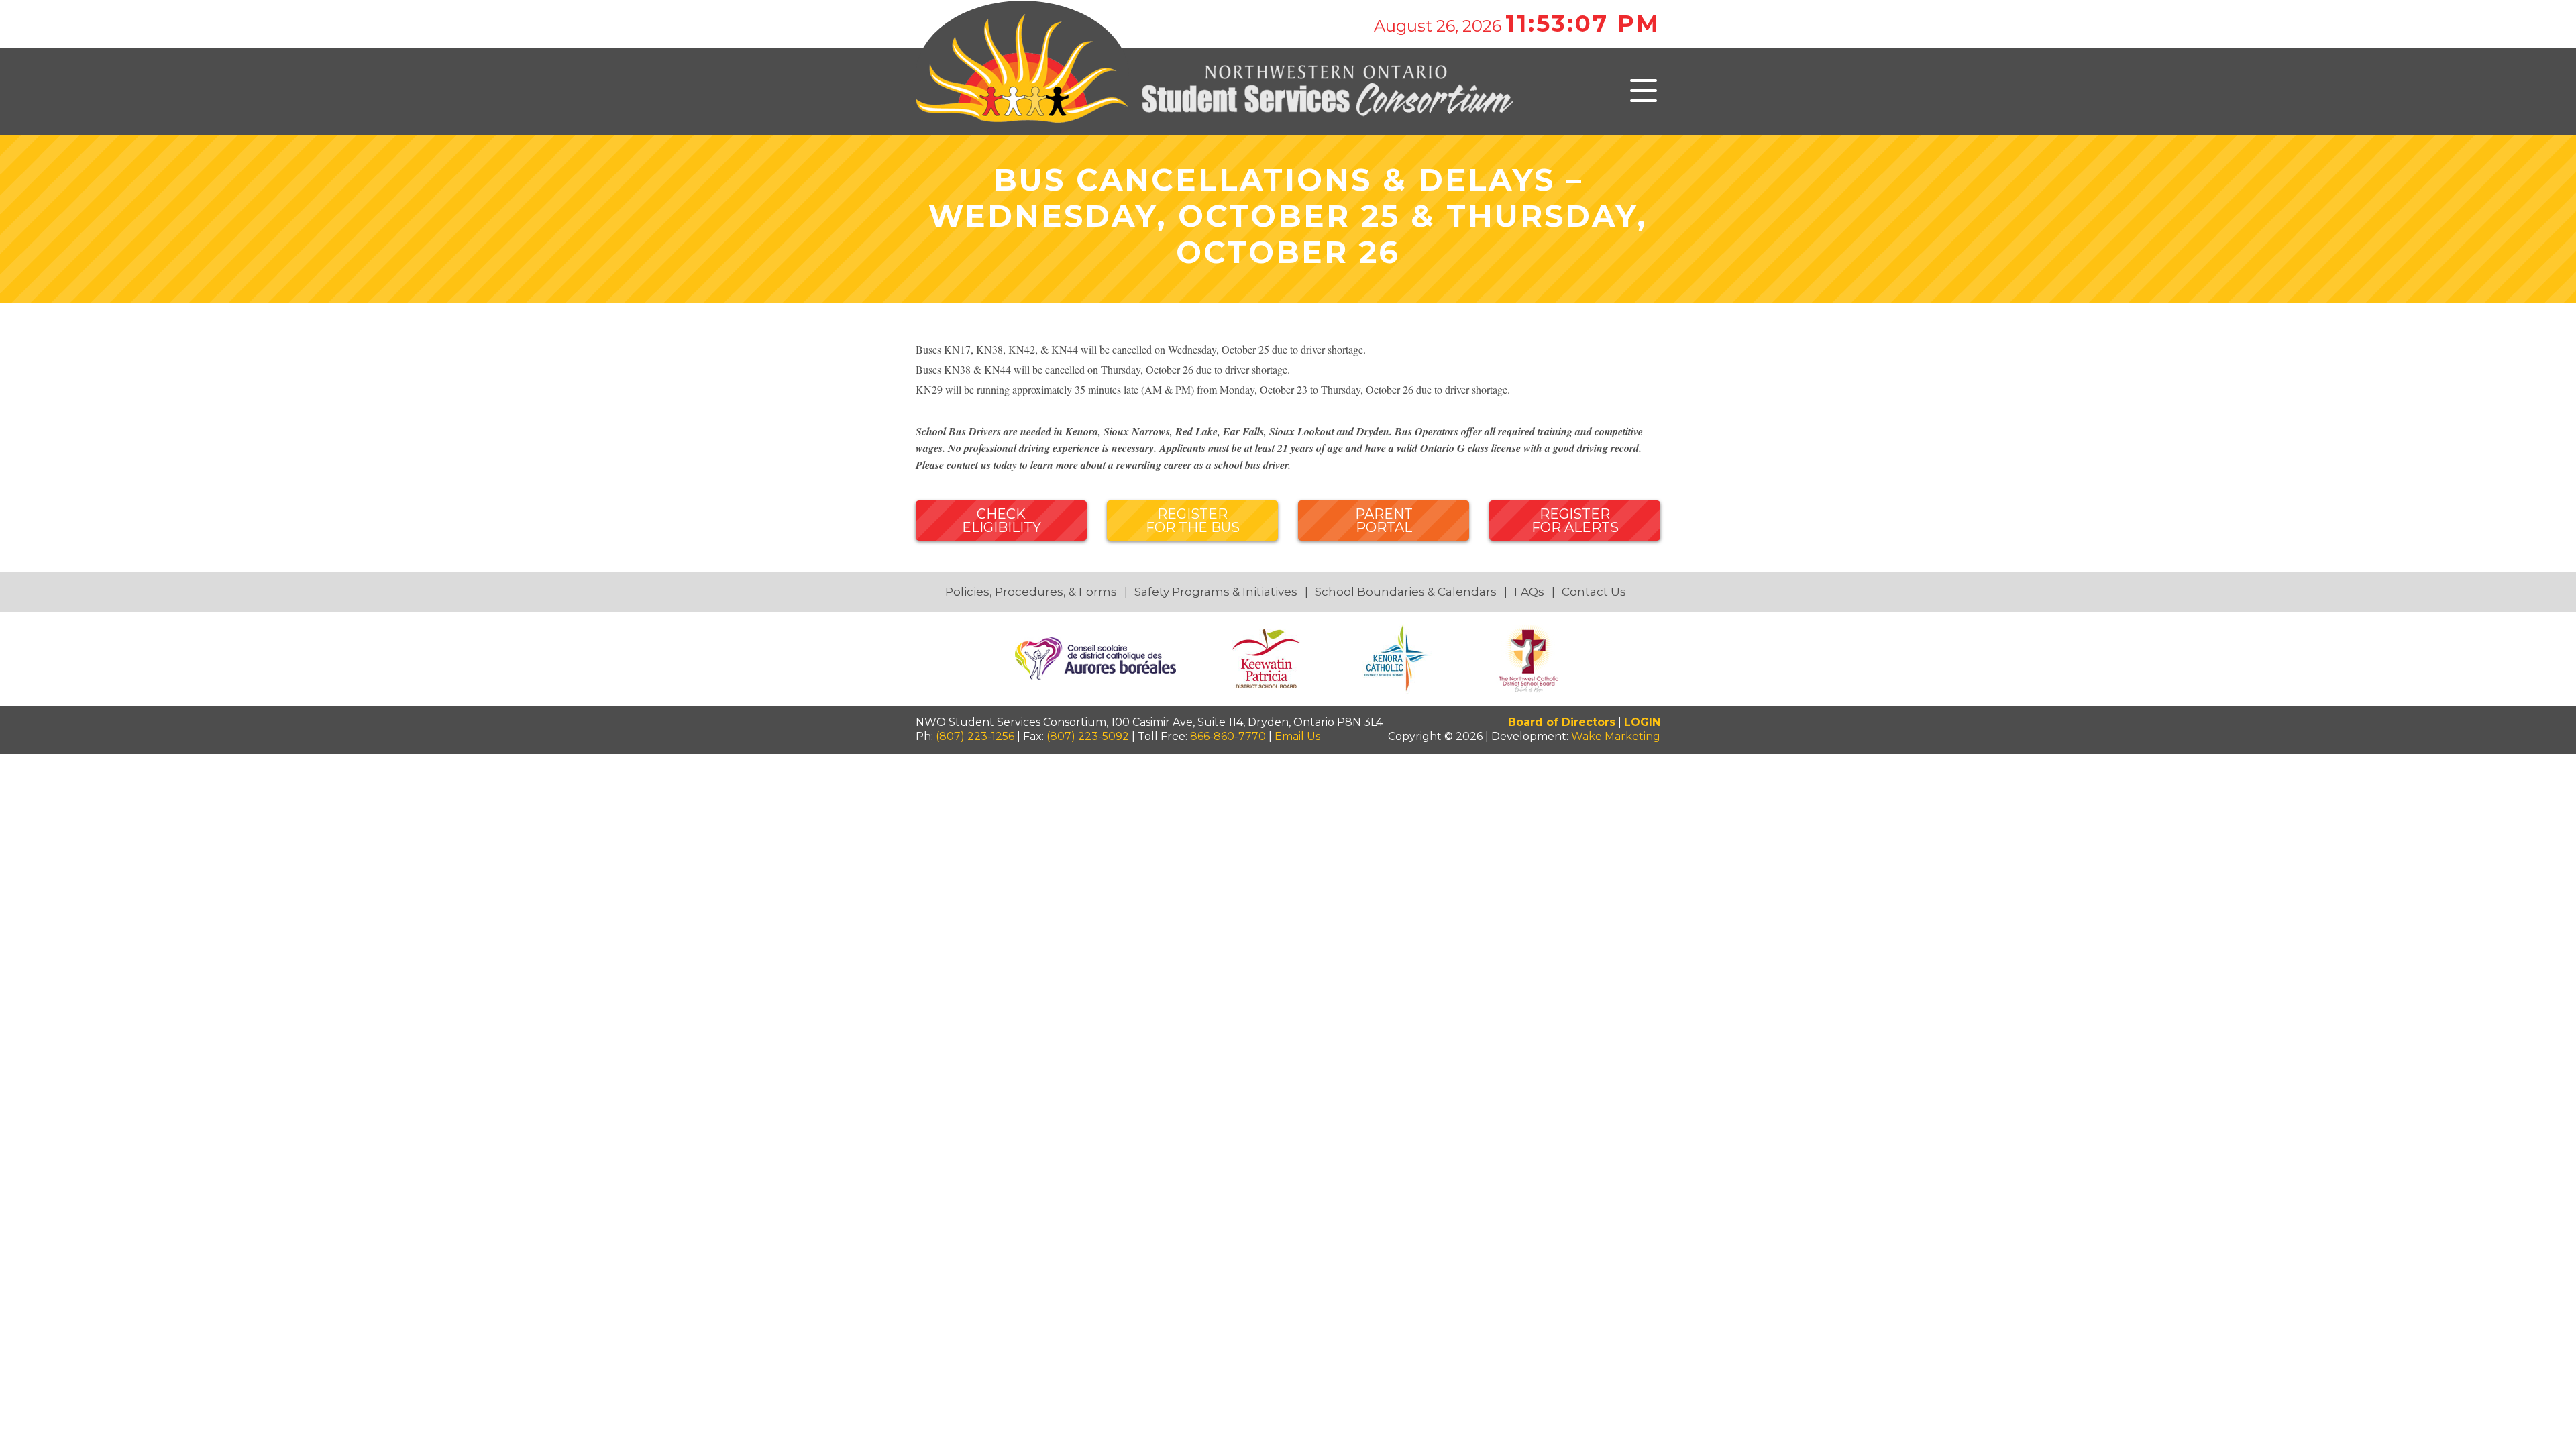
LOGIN (1642, 722)
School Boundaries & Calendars (1406, 592)
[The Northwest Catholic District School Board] (1529, 658)
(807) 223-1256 (975, 736)
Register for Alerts (1575, 521)
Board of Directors (1562, 722)
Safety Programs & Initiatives (1216, 592)
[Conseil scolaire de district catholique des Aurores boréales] (1097, 658)
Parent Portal (1384, 521)
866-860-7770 (1228, 736)
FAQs (1529, 592)
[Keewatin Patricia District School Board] (1268, 658)
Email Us (1297, 736)
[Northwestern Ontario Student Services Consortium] (1215, 90)
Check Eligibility (1002, 521)
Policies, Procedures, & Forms (1031, 592)
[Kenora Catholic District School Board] (1399, 658)
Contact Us (1594, 592)
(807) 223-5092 (1088, 736)
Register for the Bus (1193, 521)
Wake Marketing (1616, 736)
